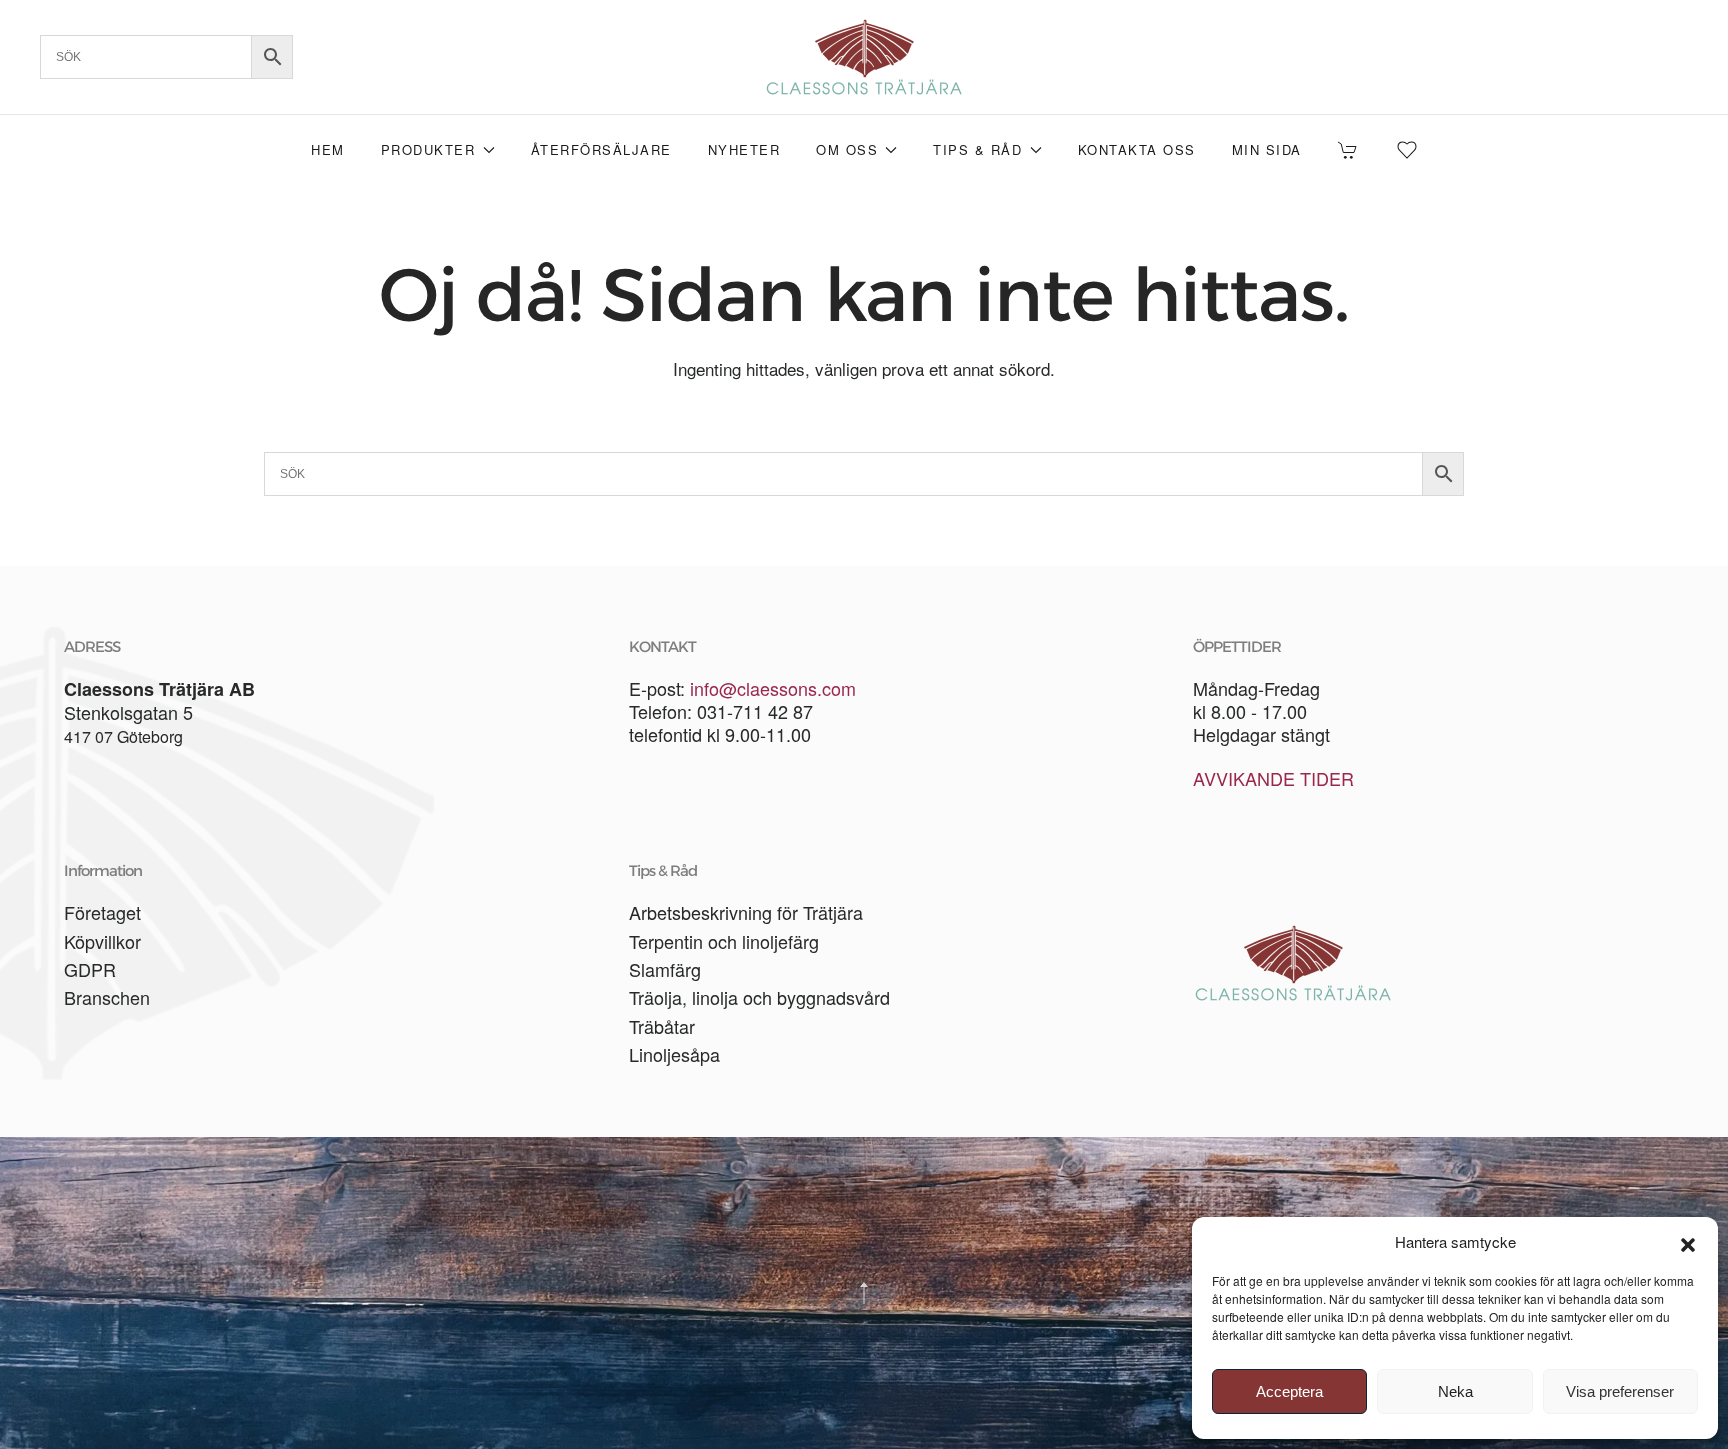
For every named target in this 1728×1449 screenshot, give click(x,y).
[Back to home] (864, 57)
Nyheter (744, 149)
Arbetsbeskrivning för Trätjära (746, 912)
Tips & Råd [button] (977, 149)
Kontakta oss (1137, 149)
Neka (1455, 1391)
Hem (328, 149)
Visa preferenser (1620, 1391)
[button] (1688, 1242)
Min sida (1267, 149)
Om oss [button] (847, 149)
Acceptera (1289, 1391)
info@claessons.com (773, 688)
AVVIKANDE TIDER (1273, 778)
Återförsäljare (601, 149)
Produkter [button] (428, 149)
